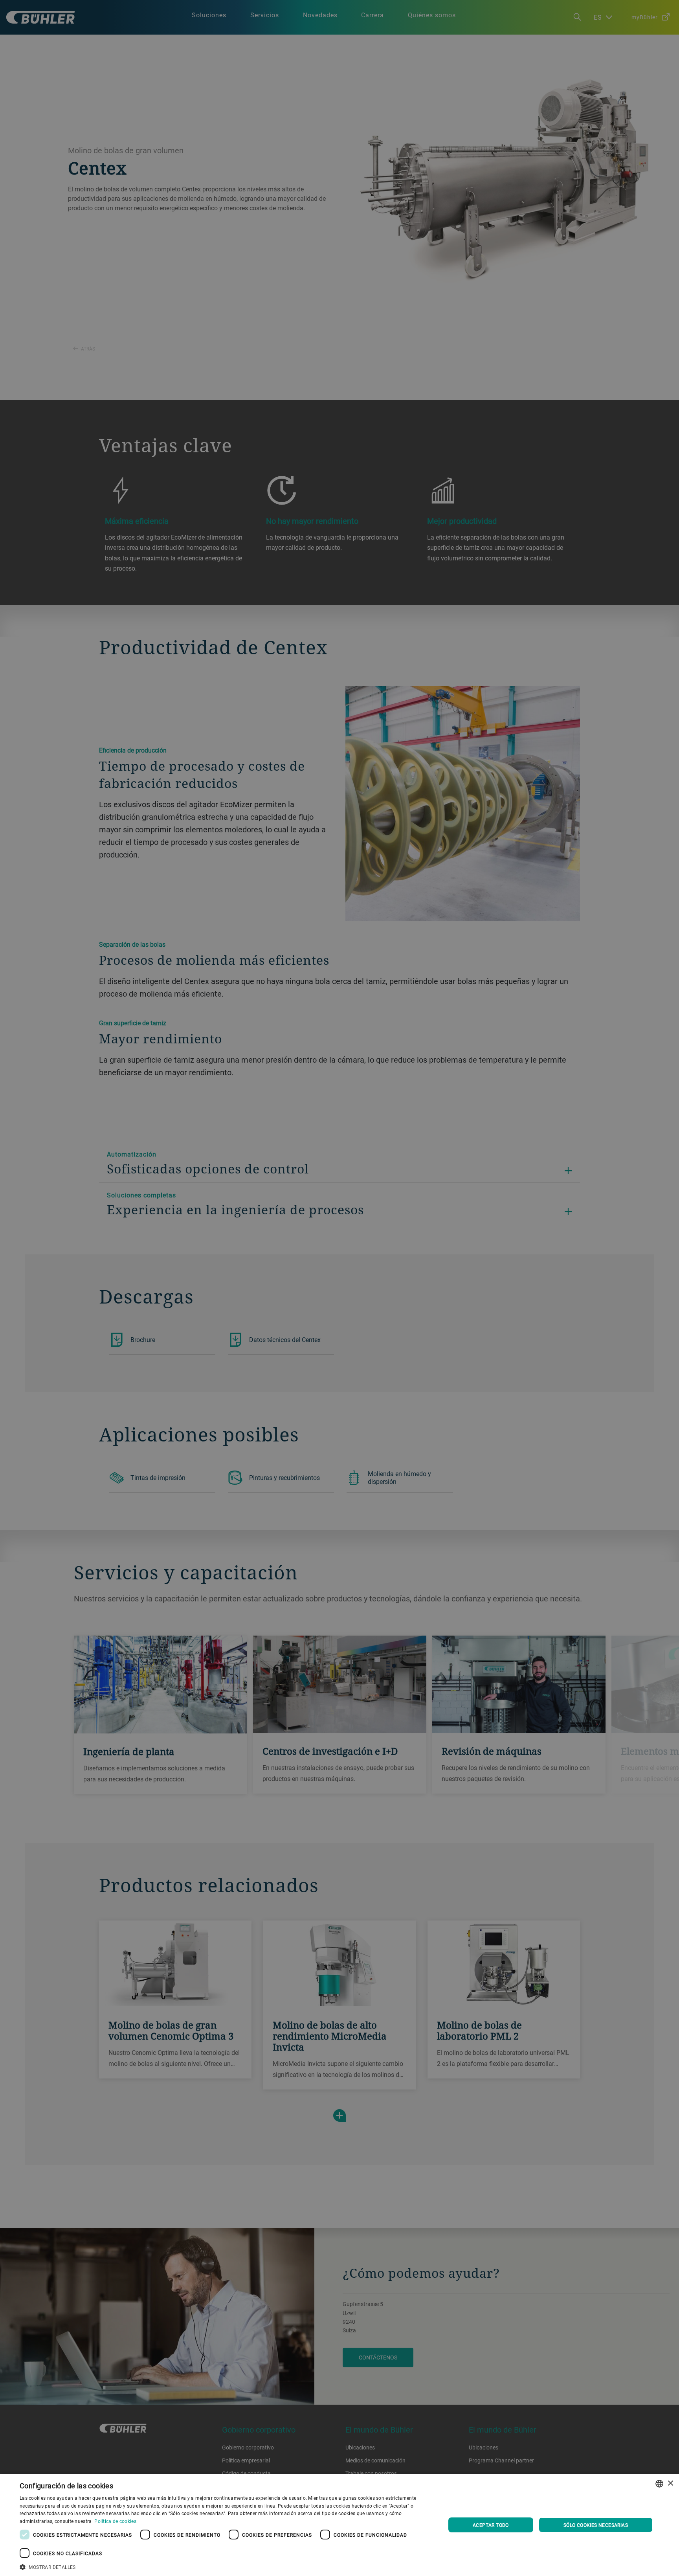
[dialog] (339, 2525)
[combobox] (659, 2484)
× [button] (670, 2483)
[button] (226, 2566)
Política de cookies (115, 2521)
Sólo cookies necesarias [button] (596, 2525)
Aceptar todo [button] (491, 2525)
